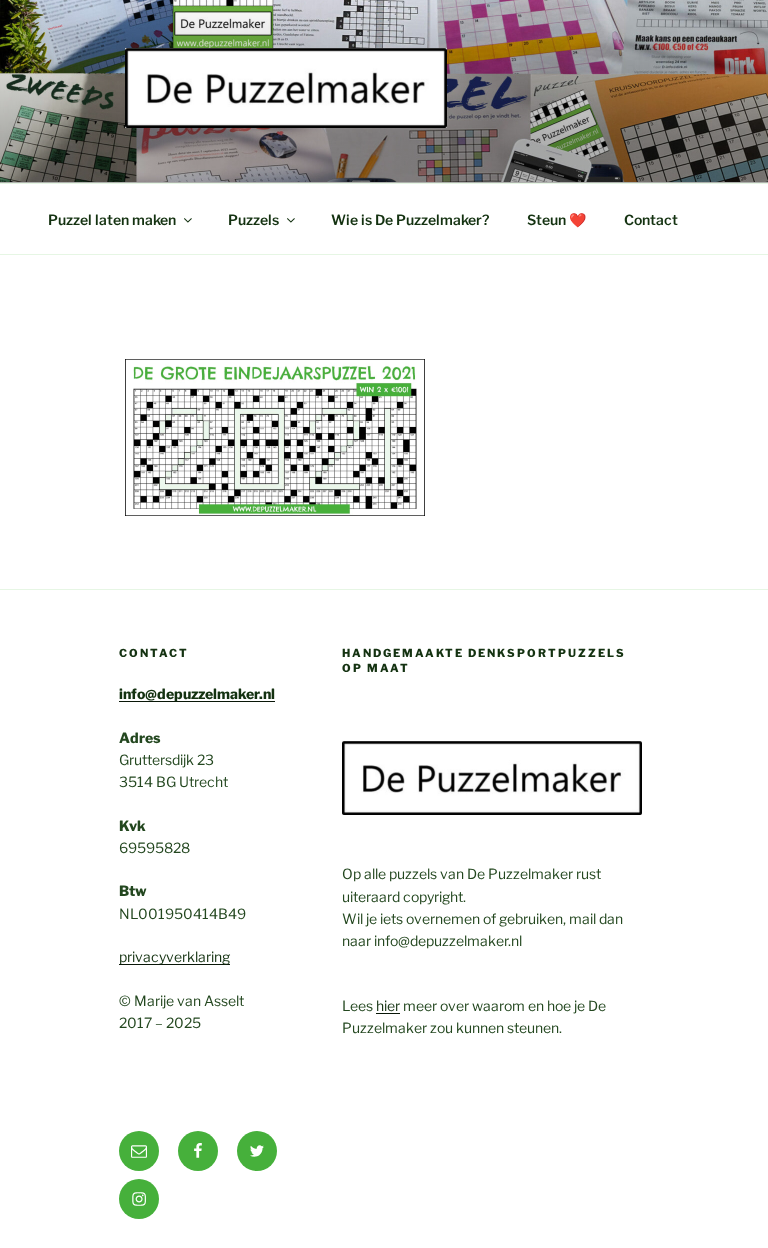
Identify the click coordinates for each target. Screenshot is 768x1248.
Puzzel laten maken (112, 219)
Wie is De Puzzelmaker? (410, 219)
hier (388, 1005)
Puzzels (253, 219)
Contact (651, 219)
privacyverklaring (174, 956)
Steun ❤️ (556, 219)
